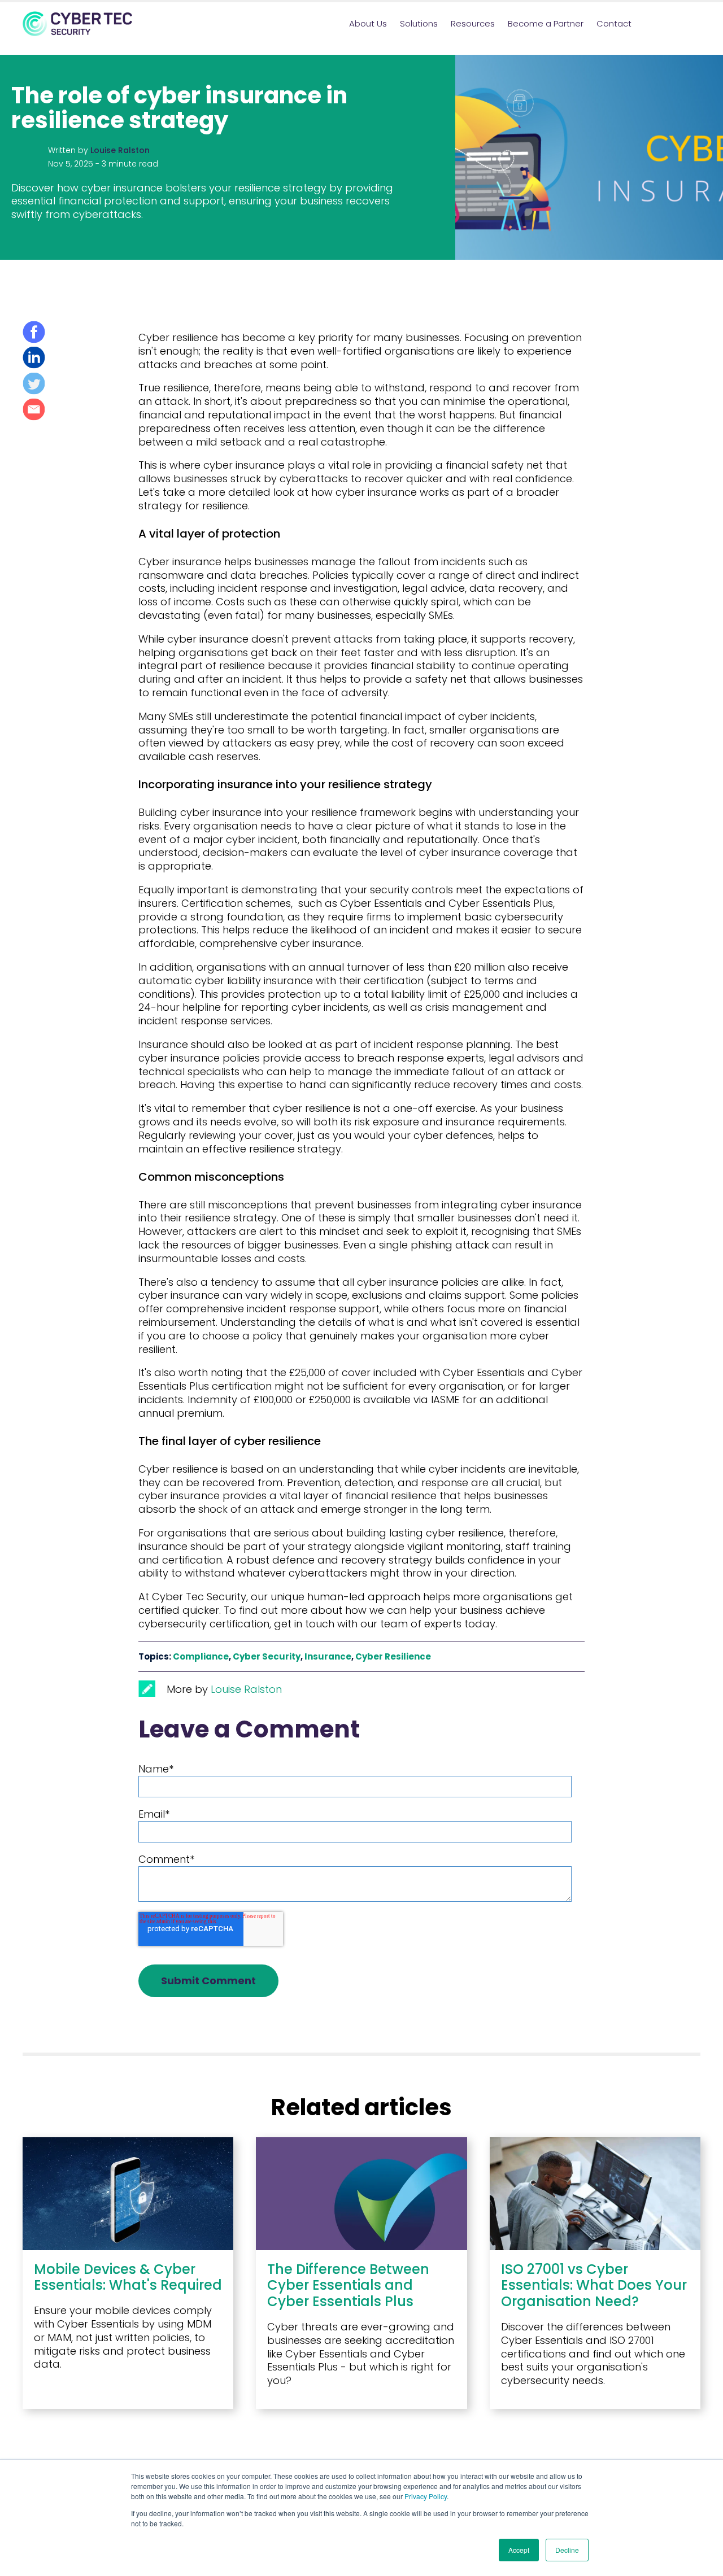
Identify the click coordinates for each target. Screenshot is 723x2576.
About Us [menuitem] (368, 23)
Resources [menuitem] (473, 23)
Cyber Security (267, 1656)
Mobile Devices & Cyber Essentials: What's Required (128, 2277)
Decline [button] (567, 2550)
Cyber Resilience (393, 1656)
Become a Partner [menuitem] (546, 23)
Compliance (201, 1656)
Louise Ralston (120, 150)
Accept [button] (519, 2550)
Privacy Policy (426, 2496)
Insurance (328, 1656)
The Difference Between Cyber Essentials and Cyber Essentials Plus (348, 2285)
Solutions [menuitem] (419, 23)
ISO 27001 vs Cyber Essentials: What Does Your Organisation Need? (594, 2285)
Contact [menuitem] (614, 23)
